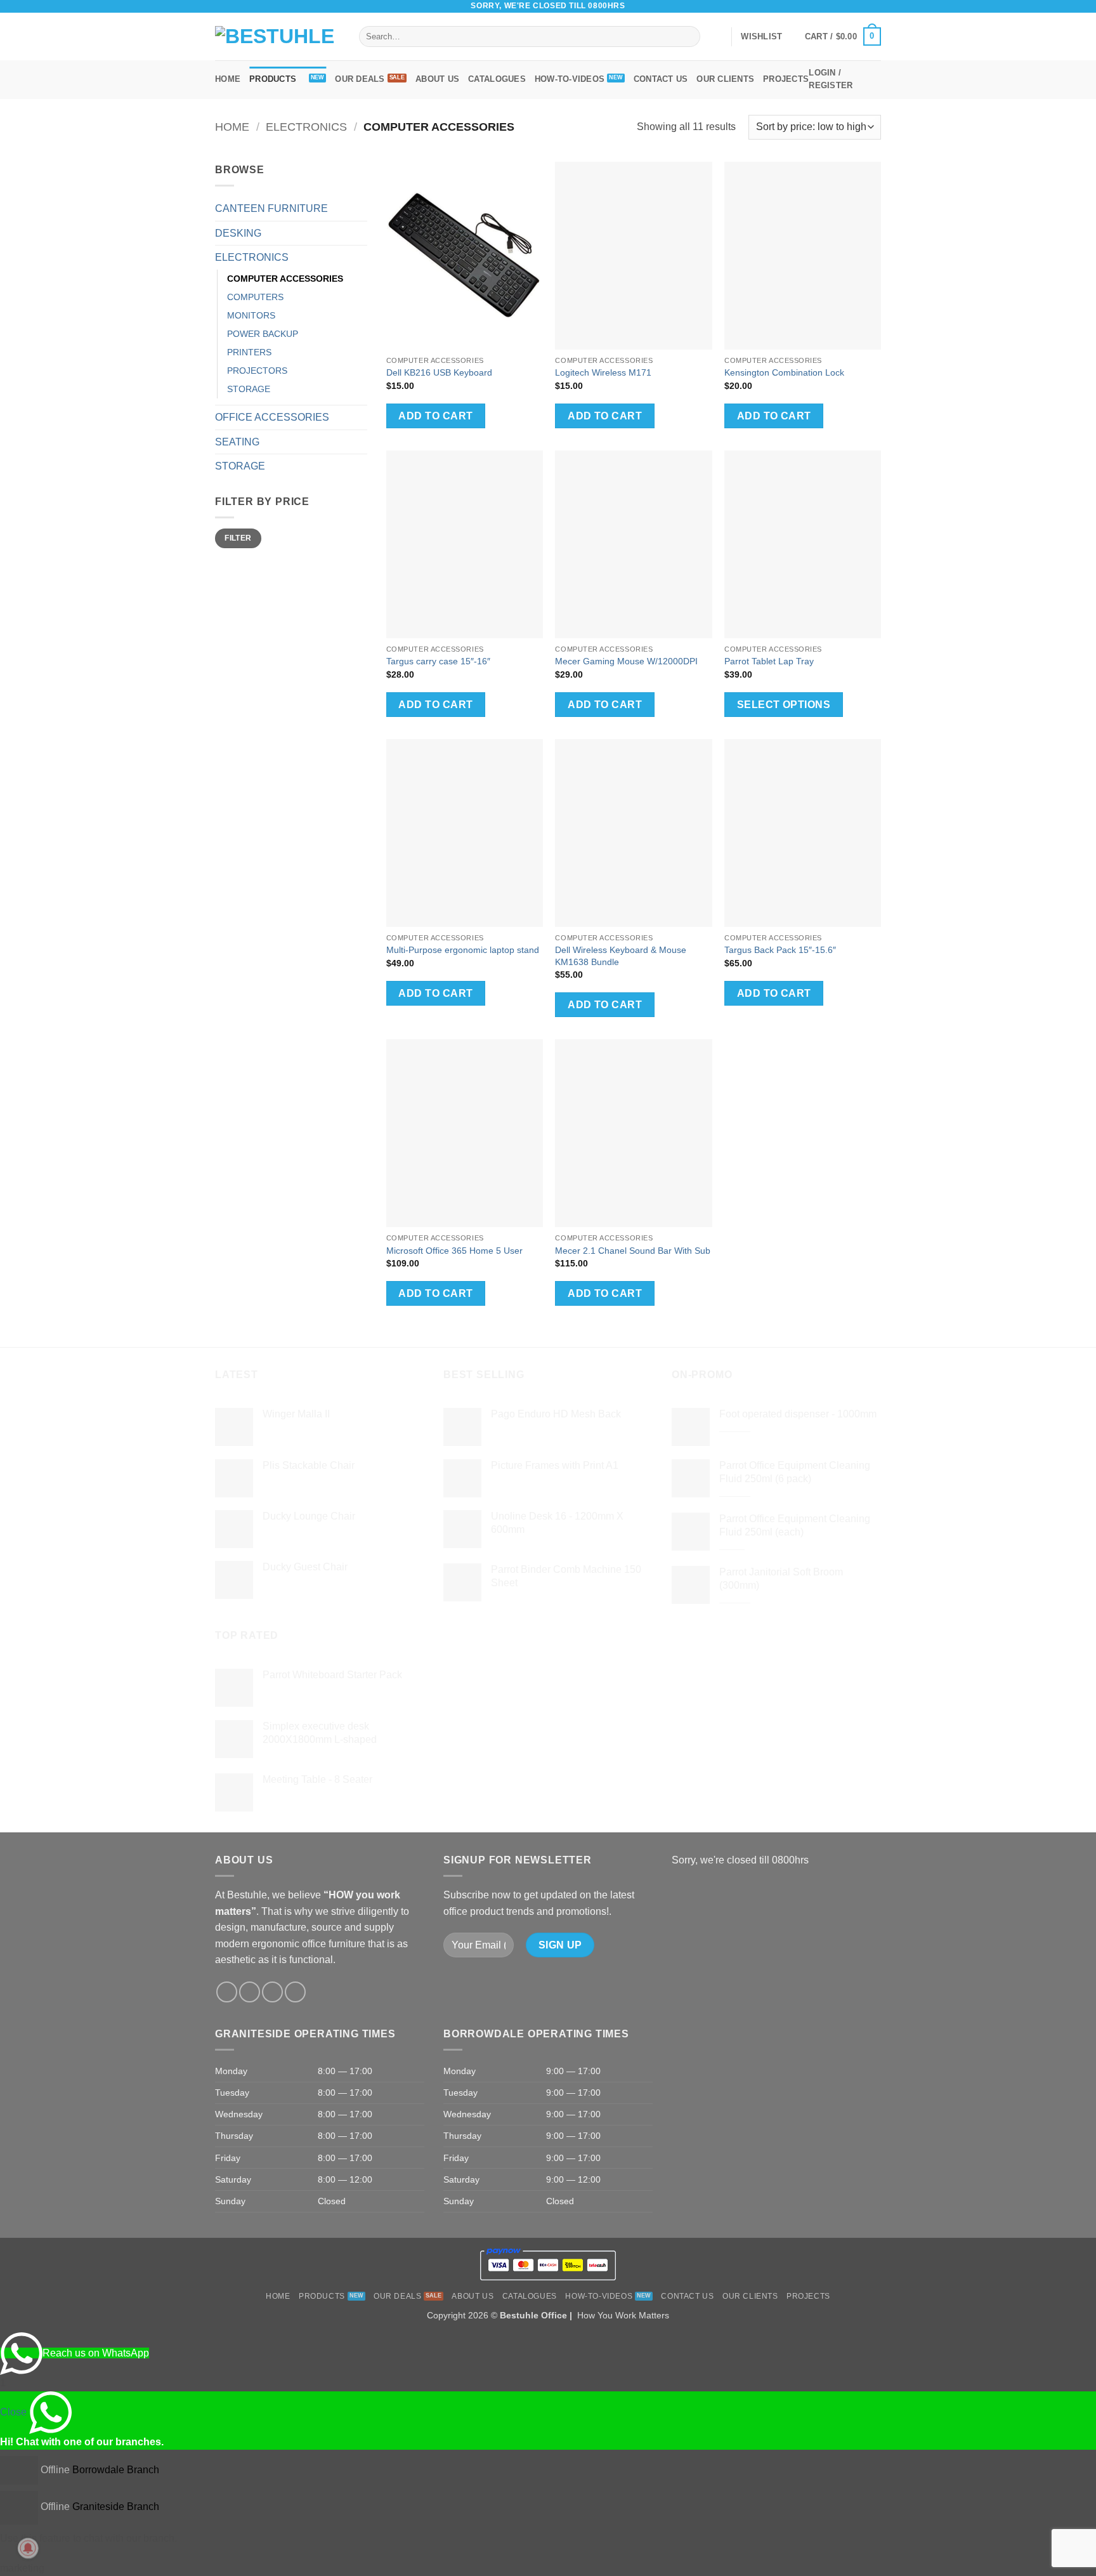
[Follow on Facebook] (826, 6)
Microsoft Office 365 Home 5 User (454, 1251)
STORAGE (249, 389)
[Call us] (863, 6)
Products (273, 79)
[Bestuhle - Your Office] (277, 37)
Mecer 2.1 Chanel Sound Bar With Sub (633, 1251)
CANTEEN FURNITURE (271, 208)
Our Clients (725, 79)
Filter (238, 538)
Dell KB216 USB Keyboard (439, 372)
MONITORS (251, 315)
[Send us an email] (851, 6)
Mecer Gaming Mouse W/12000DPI (626, 661)
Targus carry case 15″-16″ (438, 661)
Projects (786, 79)
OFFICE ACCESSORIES (272, 417)
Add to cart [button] (435, 416)
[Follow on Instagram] (838, 6)
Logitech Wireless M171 (603, 372)
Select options (784, 705)
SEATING (237, 442)
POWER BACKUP (263, 334)
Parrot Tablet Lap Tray (769, 661)
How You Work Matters (623, 2315)
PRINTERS (249, 352)
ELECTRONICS (306, 127)
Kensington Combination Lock (784, 372)
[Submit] (688, 37)
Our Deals (360, 79)
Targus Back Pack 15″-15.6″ (780, 950)
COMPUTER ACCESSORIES (285, 279)
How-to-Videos (570, 79)
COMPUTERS (255, 297)
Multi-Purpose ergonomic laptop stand (463, 950)
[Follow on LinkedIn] (875, 6)
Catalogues (497, 79)
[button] (843, 37)
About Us (437, 79)
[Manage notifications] (28, 2548)
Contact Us (661, 79)
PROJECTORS (257, 371)
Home (228, 79)
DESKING (238, 233)
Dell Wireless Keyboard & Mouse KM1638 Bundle (621, 956)
